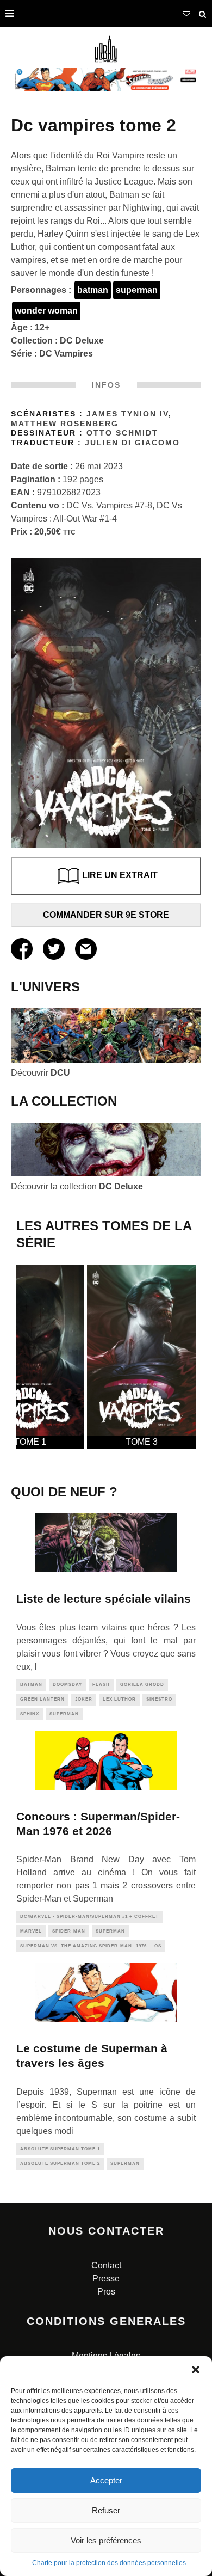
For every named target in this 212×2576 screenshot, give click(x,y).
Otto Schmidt (122, 433)
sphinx (30, 1714)
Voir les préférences (106, 2540)
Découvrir (40, 1073)
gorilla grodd (142, 1685)
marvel (31, 1931)
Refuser (106, 2510)
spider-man (69, 1931)
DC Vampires (66, 354)
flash (101, 1685)
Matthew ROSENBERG (65, 424)
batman (93, 290)
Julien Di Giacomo (132, 443)
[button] (196, 2370)
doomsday (67, 1685)
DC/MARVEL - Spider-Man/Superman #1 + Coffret (89, 1916)
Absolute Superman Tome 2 (60, 2164)
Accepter (106, 2480)
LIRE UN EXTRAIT (120, 875)
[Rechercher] (203, 14)
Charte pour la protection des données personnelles (109, 2563)
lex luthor (119, 1699)
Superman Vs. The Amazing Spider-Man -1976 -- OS (91, 1946)
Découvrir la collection (77, 1186)
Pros (106, 2292)
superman (137, 290)
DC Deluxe (82, 341)
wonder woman (46, 311)
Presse (106, 2278)
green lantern (42, 1699)
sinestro (159, 1699)
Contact (106, 2265)
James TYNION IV (127, 414)
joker (84, 1699)
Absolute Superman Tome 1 (60, 2149)
